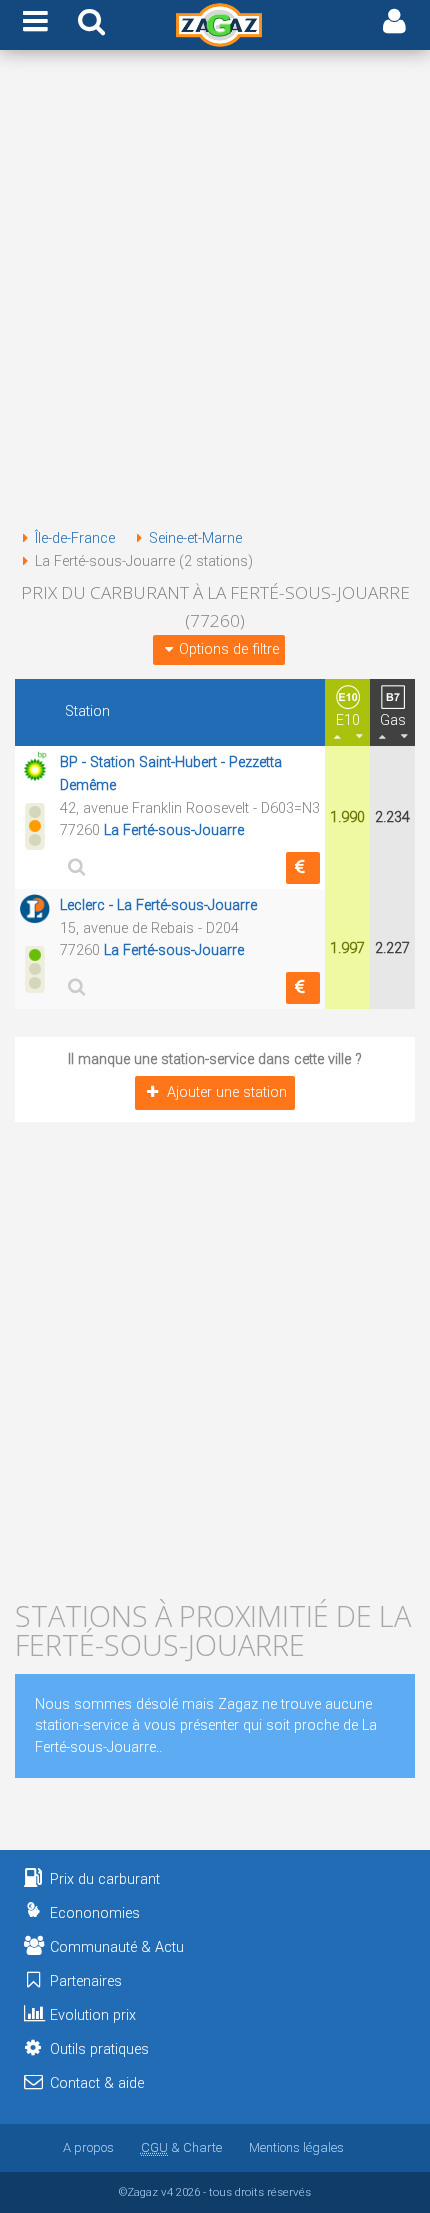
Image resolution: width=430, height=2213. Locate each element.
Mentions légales (296, 2147)
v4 (167, 2192)
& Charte (181, 2147)
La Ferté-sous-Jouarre (174, 830)
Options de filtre (229, 649)
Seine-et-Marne (195, 538)
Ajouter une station (227, 1092)
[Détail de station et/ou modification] (74, 866)
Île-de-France (75, 538)
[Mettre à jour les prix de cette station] (303, 868)
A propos (88, 2147)
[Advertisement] (215, 293)
